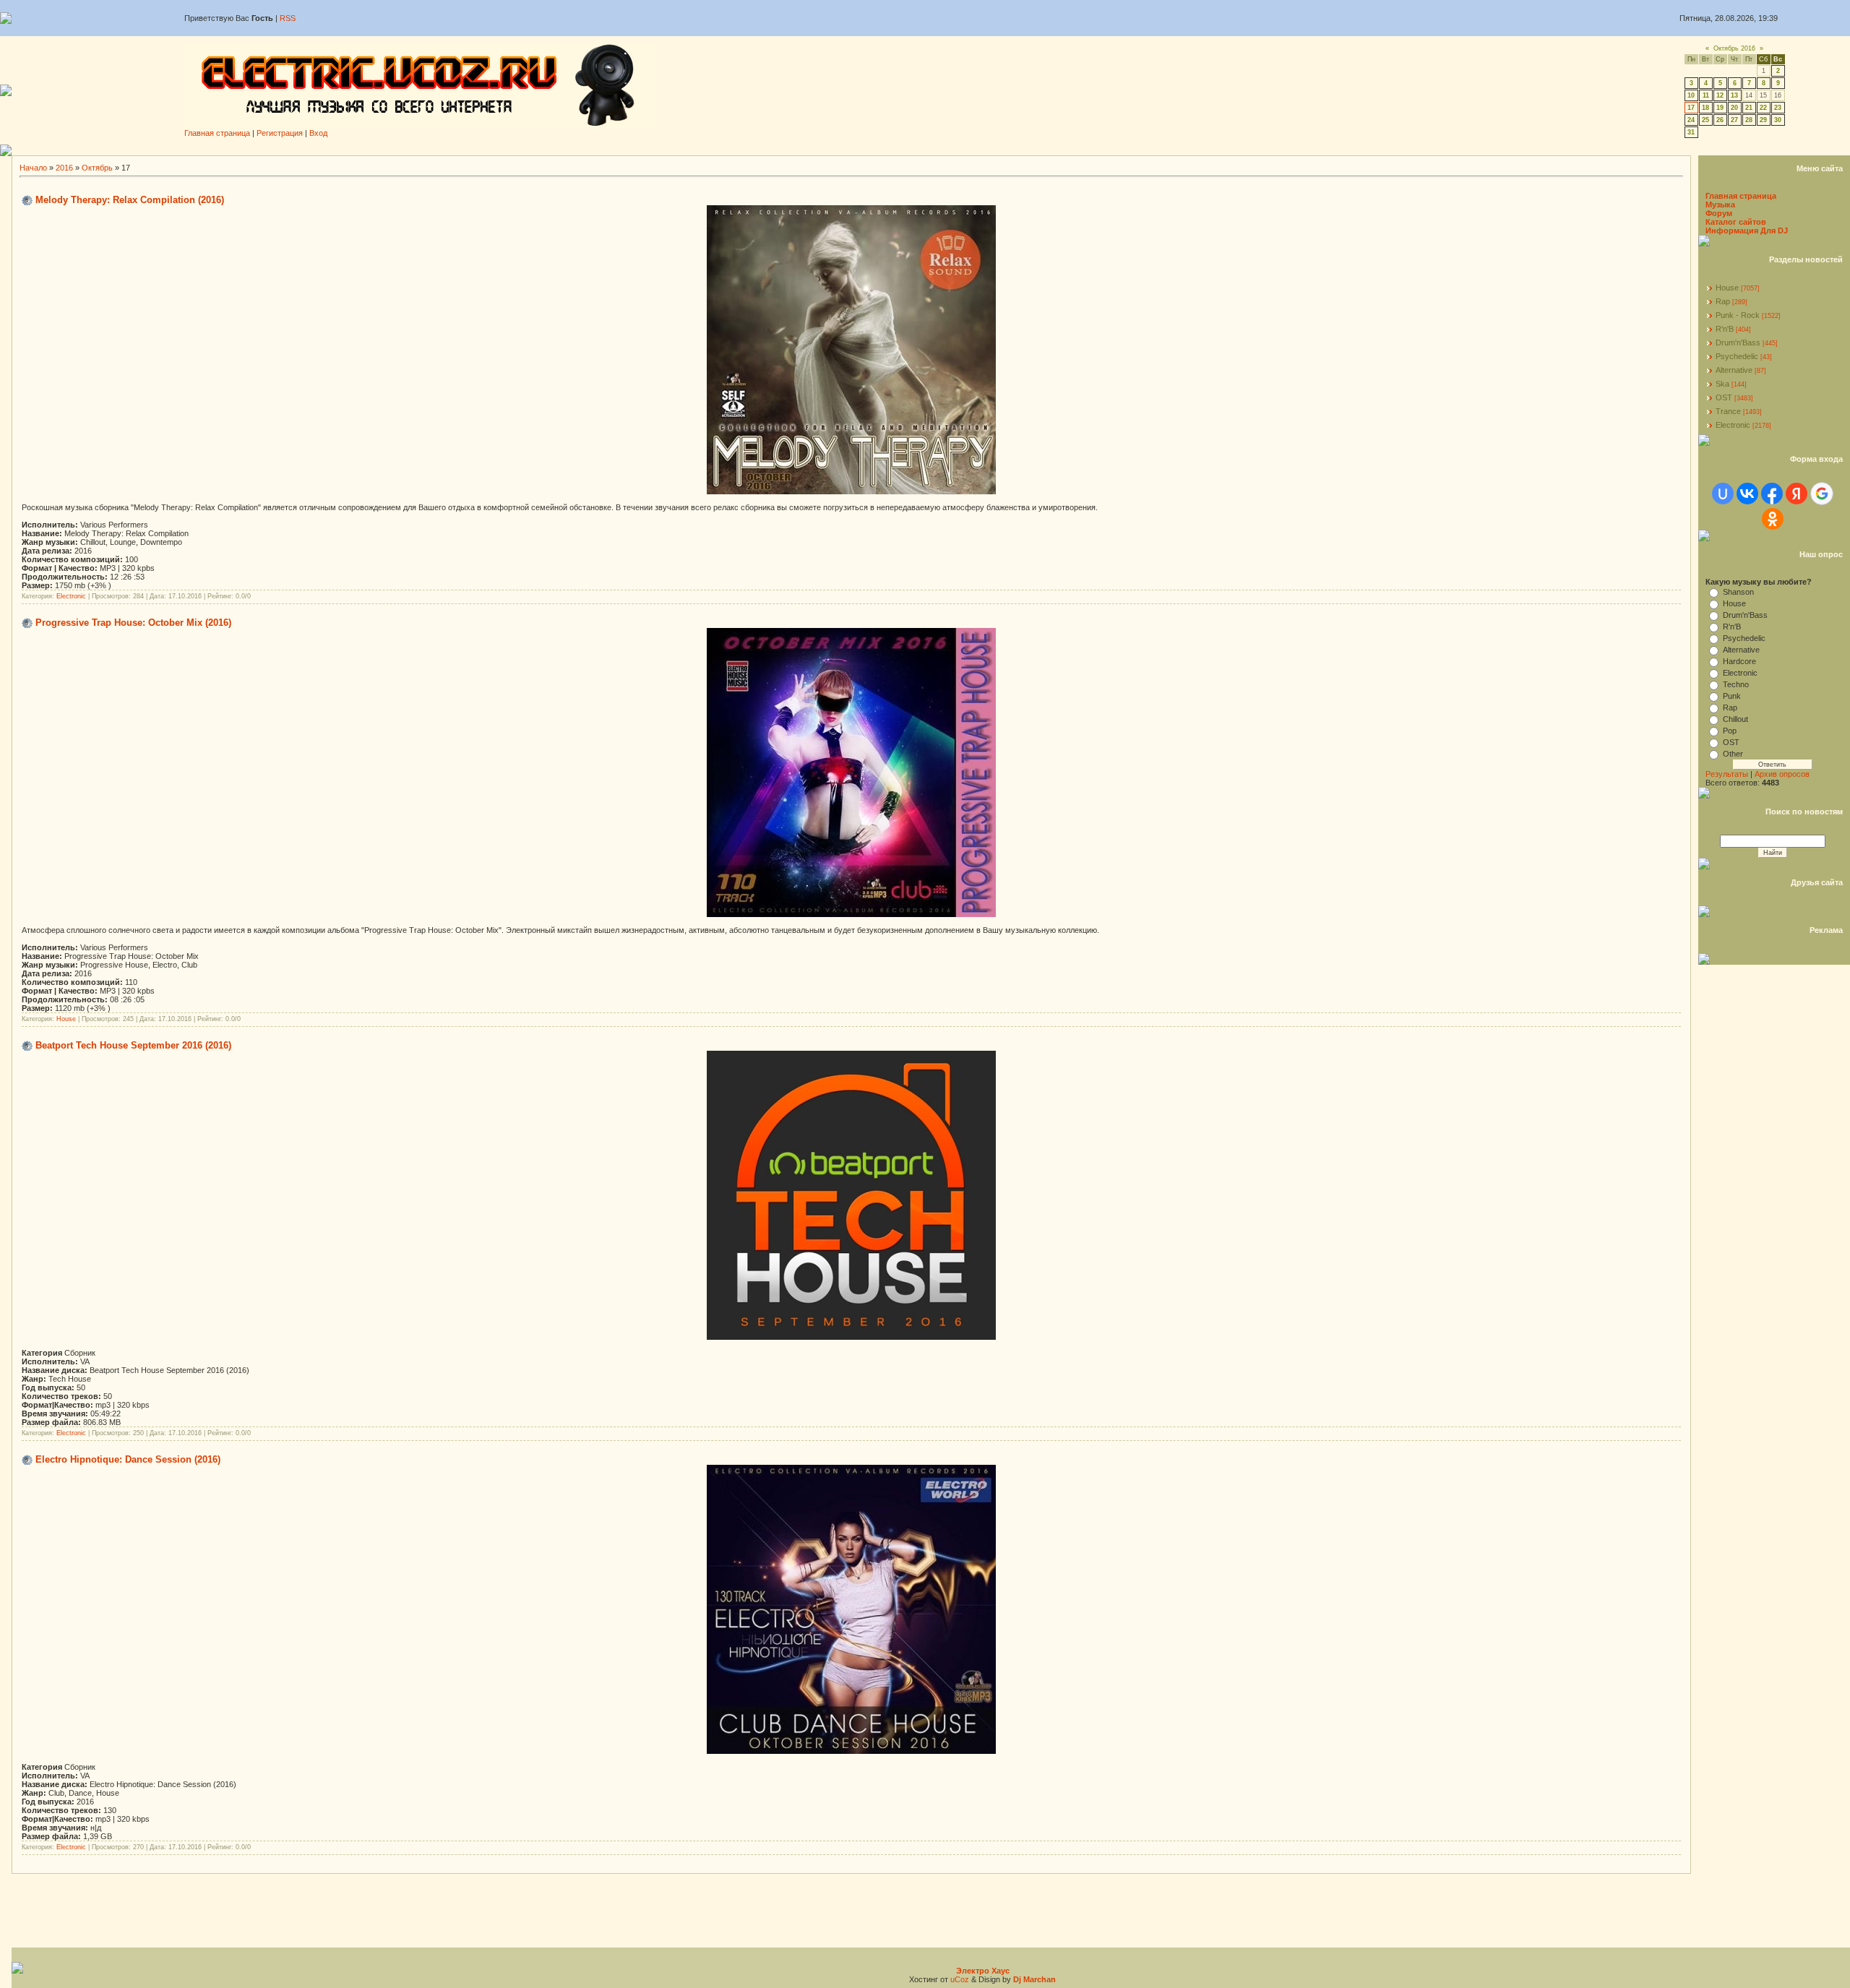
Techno (1736, 684)
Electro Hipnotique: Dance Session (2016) (128, 1459)
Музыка (1720, 205)
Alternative (1734, 370)
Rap (1723, 301)
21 (1749, 108)
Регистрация (280, 133)
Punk (1732, 696)
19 (1720, 108)
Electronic (71, 596)
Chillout (1735, 719)
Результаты (1727, 774)
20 (1734, 108)
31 (1691, 132)
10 (1691, 95)
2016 (64, 168)
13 (1734, 95)
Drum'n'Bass (1738, 343)
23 (1778, 108)
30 (1778, 120)
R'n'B (1725, 329)
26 (1720, 120)
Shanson (1738, 592)
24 (1691, 120)
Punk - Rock (1738, 315)
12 (1720, 95)
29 (1763, 120)
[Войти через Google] (1822, 494)
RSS (288, 18)
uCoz (960, 1979)
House (66, 1019)
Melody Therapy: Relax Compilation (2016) (130, 200)
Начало (33, 168)
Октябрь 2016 (1734, 48)
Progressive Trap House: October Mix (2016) (133, 623)
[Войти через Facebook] (1772, 494)
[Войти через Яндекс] (1797, 494)
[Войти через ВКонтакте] (1747, 494)
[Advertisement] (931, 150)
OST (1724, 397)
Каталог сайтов (1736, 222)
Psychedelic (1737, 356)
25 (1705, 120)
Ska (1722, 384)
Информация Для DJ (1747, 231)
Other (1733, 754)
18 (1705, 108)
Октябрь (97, 168)
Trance (1728, 411)
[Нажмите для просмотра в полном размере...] (851, 1337)
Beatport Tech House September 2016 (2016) (133, 1045)
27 (1734, 120)
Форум (1719, 213)
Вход (318, 133)
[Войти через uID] (1723, 494)
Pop (1730, 731)
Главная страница (217, 133)
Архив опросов (1782, 774)
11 (1706, 95)
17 (1691, 108)
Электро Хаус (983, 1971)
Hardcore (1739, 661)
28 (1749, 120)
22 (1763, 108)
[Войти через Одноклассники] (1773, 519)
